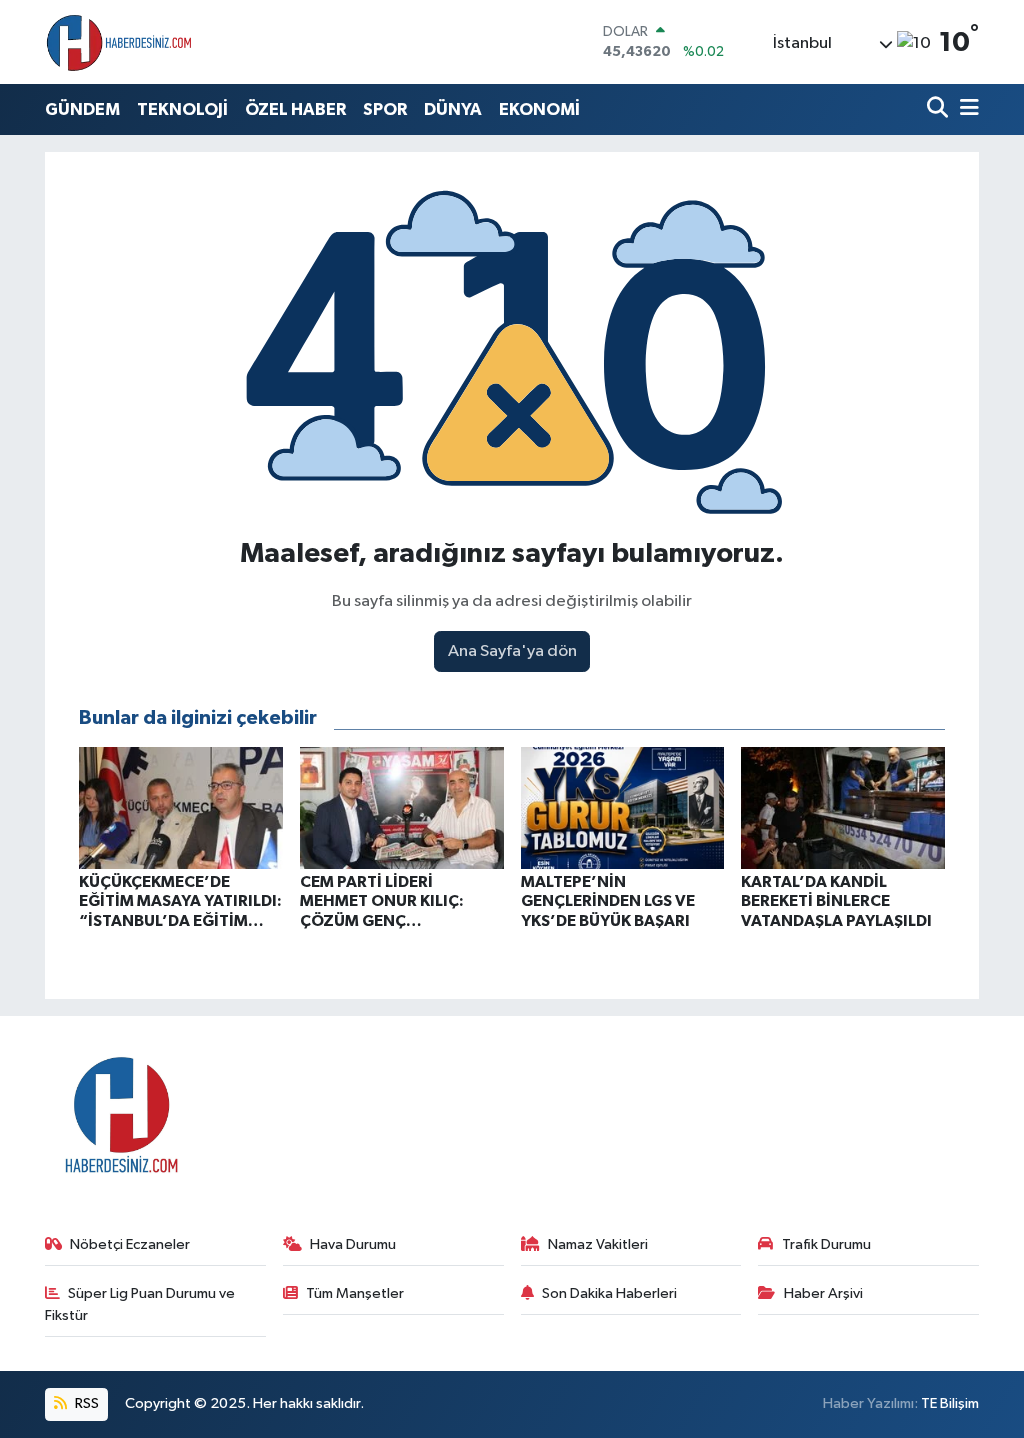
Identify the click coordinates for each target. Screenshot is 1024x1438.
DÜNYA (453, 109)
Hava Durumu (353, 1244)
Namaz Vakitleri (598, 1244)
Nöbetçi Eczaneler (130, 1244)
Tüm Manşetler (355, 1293)
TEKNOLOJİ (182, 109)
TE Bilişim (950, 1403)
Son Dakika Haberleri (609, 1293)
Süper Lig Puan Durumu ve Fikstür (140, 1304)
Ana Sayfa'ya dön (512, 651)
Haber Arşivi (823, 1293)
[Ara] (939, 109)
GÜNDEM (82, 109)
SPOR (385, 109)
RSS (85, 1403)
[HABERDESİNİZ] (120, 42)
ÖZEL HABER (295, 109)
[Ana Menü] (966, 109)
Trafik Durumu (826, 1244)
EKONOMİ (539, 109)
